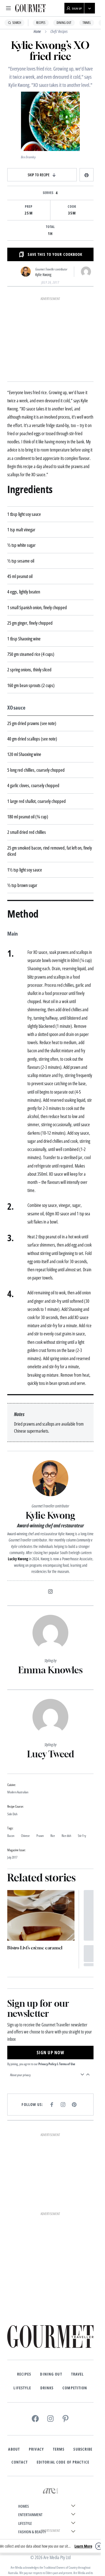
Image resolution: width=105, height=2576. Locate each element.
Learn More (83, 2546)
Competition (75, 2388)
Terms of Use (67, 2064)
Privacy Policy (47, 2064)
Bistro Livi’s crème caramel (35, 1948)
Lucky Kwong (18, 1559)
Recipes (41, 23)
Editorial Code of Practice (63, 2462)
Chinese (25, 1836)
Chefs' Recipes (59, 31)
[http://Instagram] (50, 1591)
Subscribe (83, 2449)
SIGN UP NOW (50, 2053)
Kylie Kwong (43, 275)
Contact (20, 2462)
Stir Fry (82, 1836)
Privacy (36, 2449)
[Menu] (8, 8)
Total (51, 227)
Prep (29, 207)
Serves (48, 193)
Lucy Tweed (51, 1754)
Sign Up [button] (77, 8)
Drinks (47, 2388)
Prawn (40, 1836)
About (14, 2449)
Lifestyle (22, 2388)
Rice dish (66, 1836)
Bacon (11, 1836)
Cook (72, 207)
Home (37, 31)
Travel (87, 23)
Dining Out (64, 23)
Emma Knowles (50, 1670)
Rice (53, 1836)
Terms (59, 2449)
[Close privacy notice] (99, 2546)
